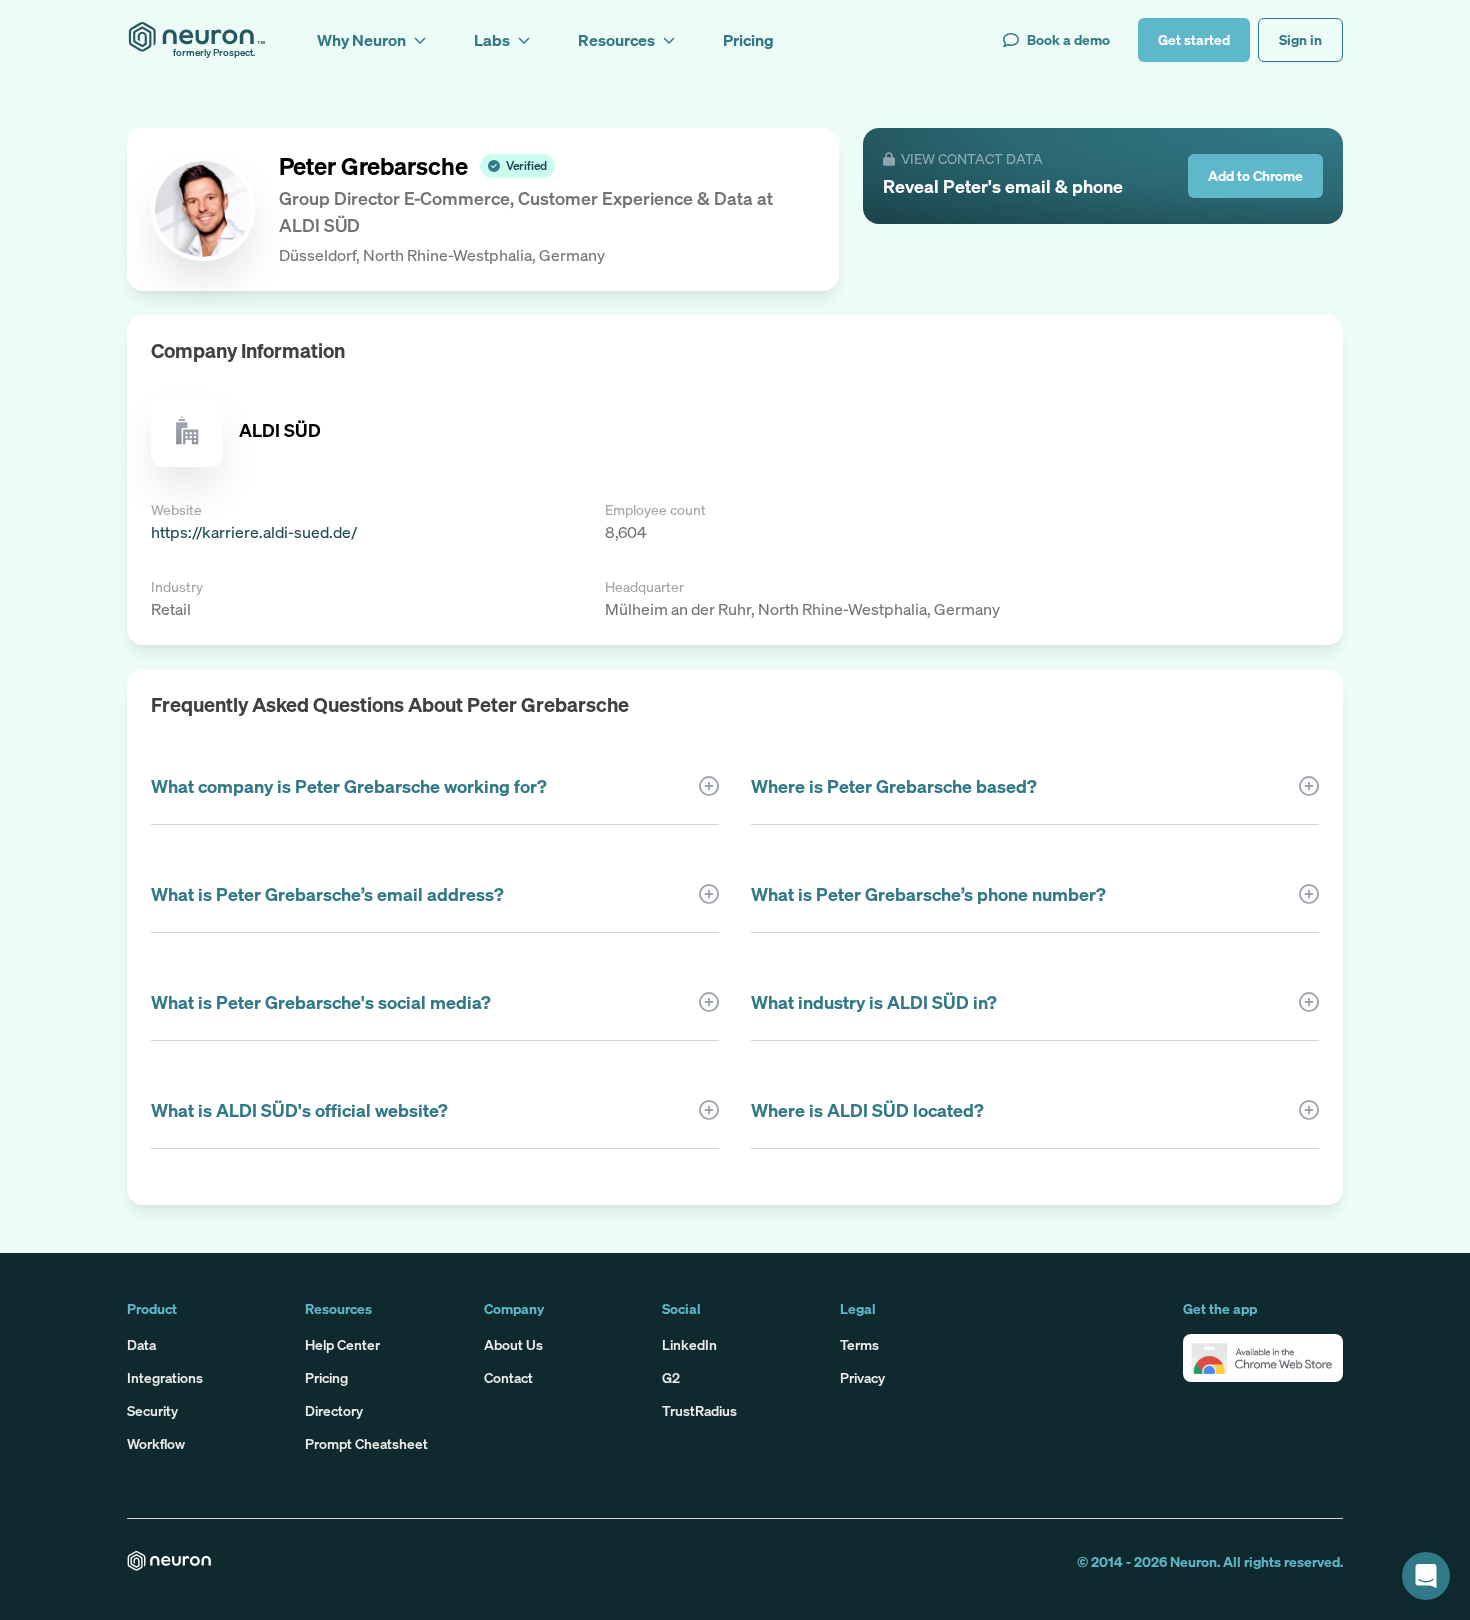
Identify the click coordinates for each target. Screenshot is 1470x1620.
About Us (513, 1344)
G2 (671, 1377)
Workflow (156, 1443)
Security (152, 1410)
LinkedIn (689, 1344)
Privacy (862, 1377)
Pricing (326, 1377)
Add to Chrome (1255, 175)
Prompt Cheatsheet (366, 1443)
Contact (508, 1377)
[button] (1263, 1358)
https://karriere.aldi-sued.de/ (254, 532)
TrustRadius (699, 1410)
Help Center (342, 1344)
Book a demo (1068, 39)
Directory (334, 1410)
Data (141, 1344)
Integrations (165, 1377)
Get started (1194, 39)
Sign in (1300, 39)
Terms (859, 1344)
